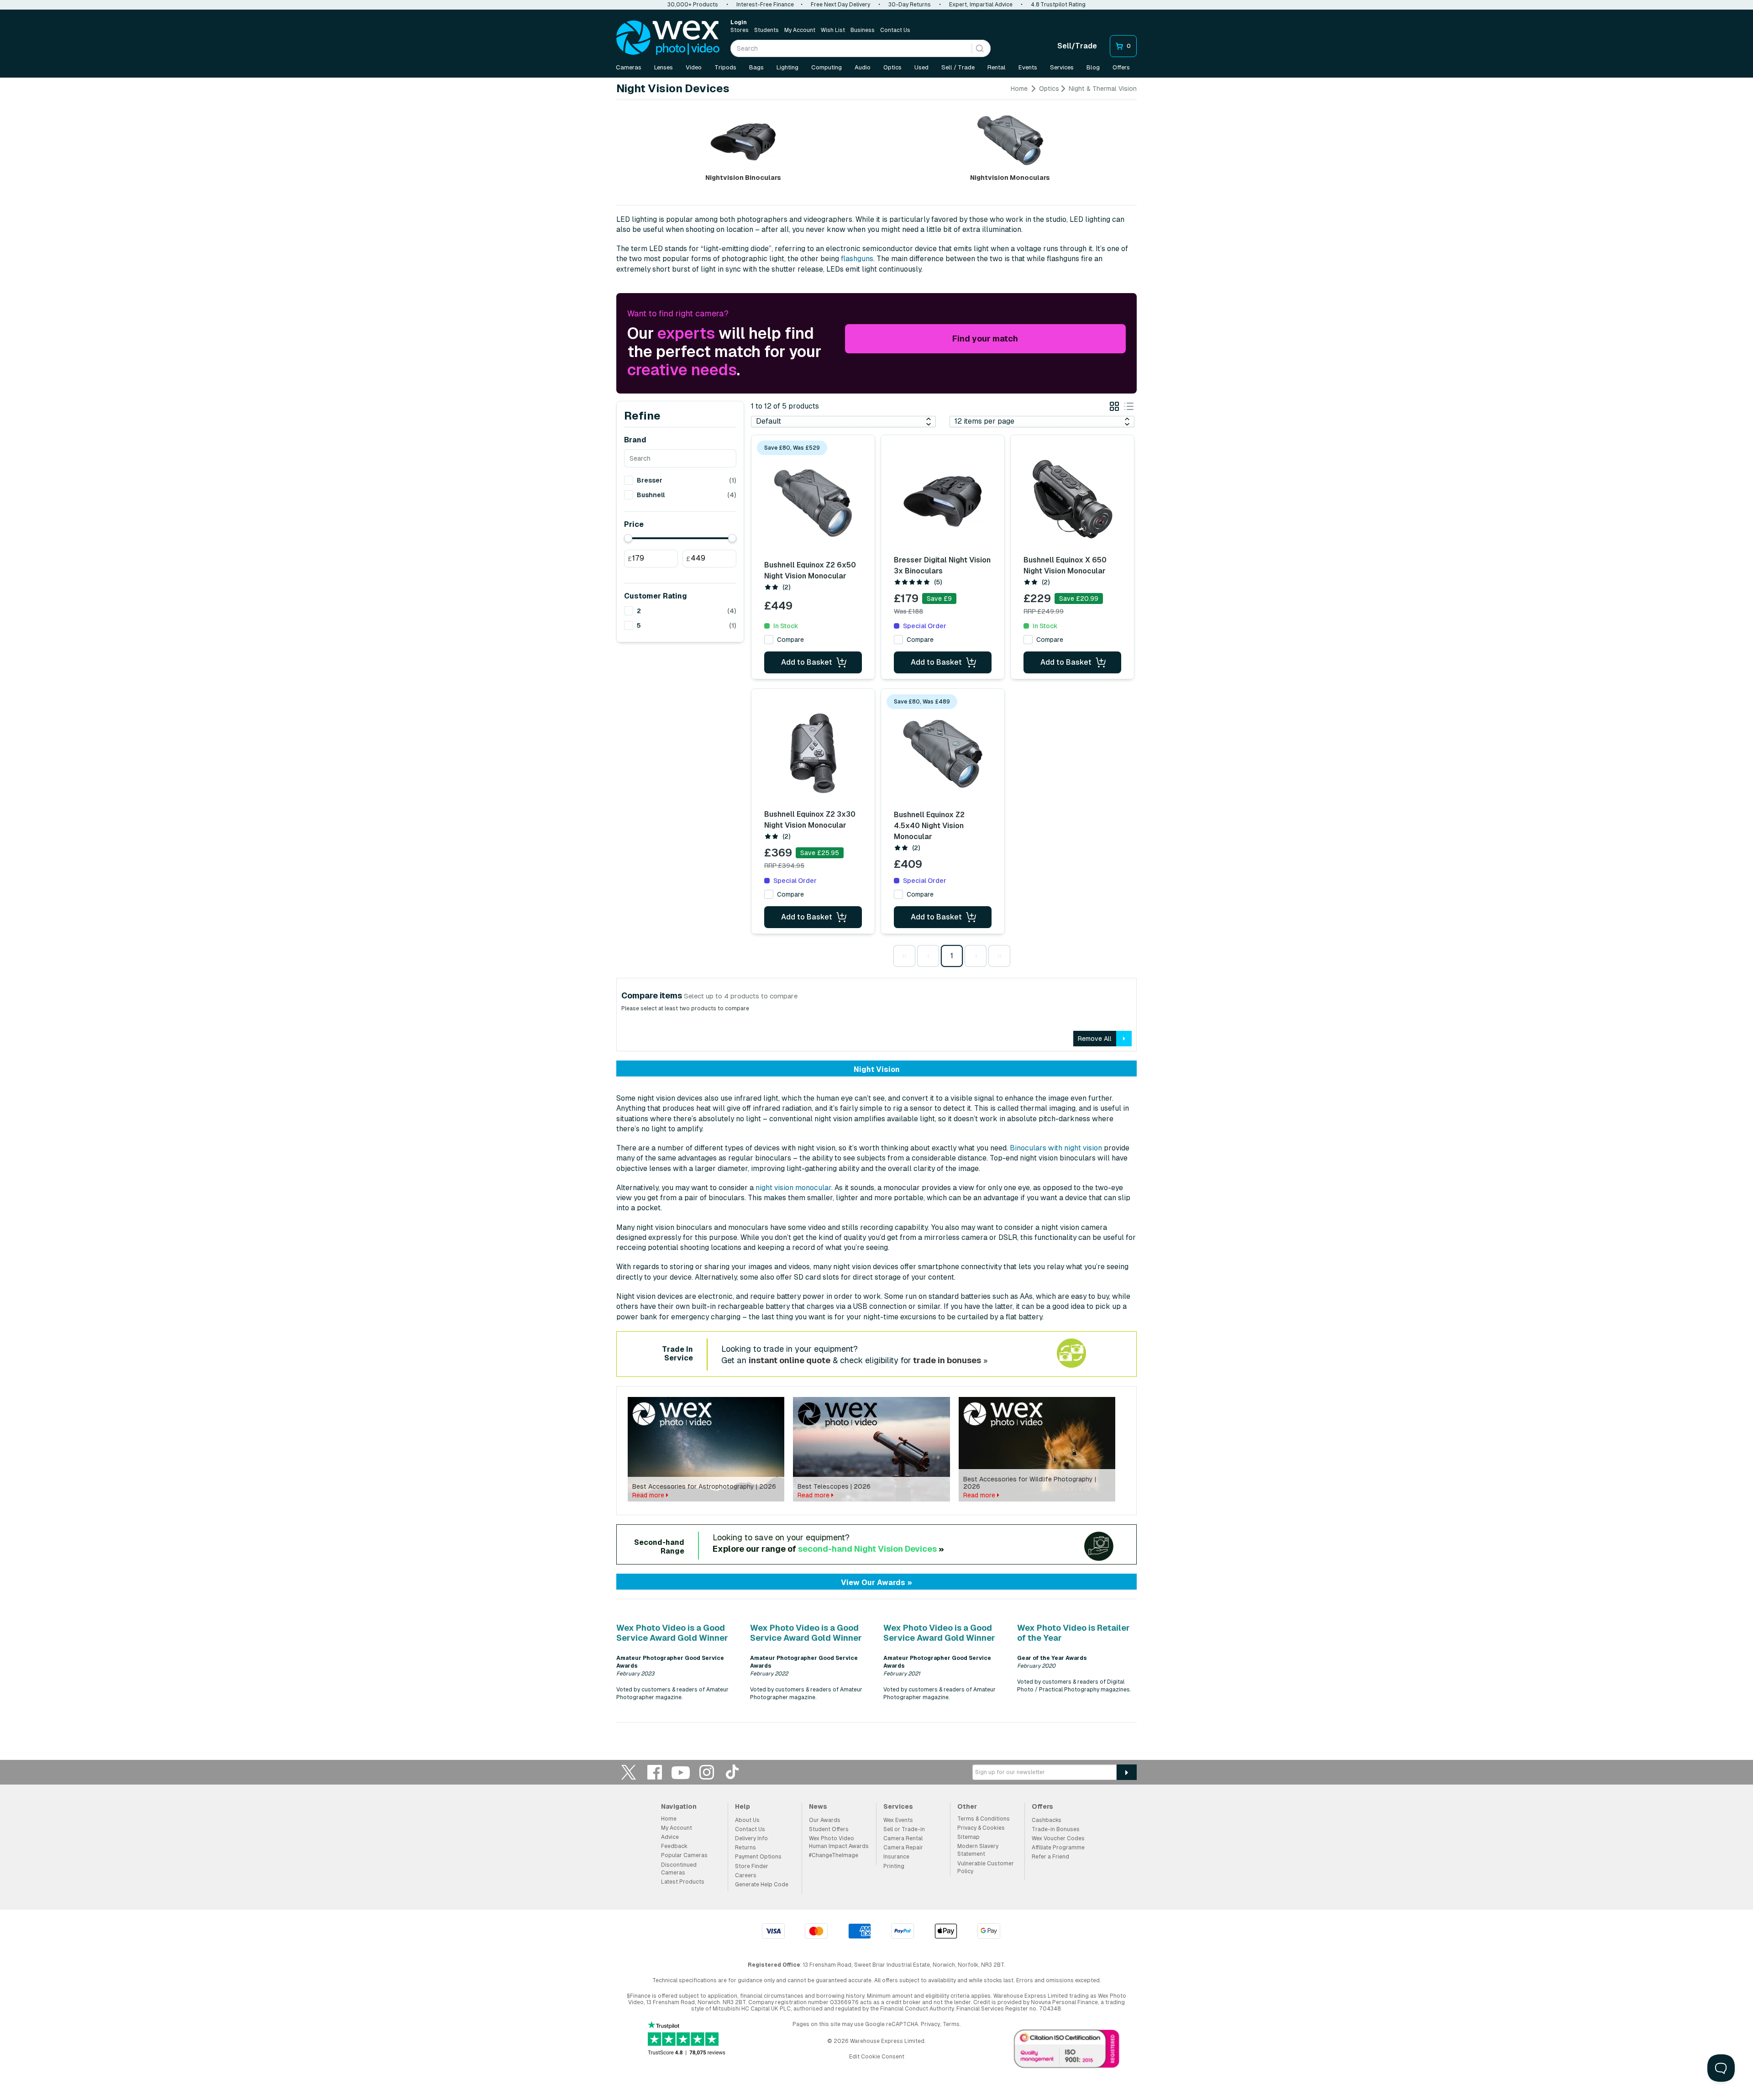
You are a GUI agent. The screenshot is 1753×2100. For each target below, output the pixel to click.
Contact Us (895, 30)
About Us (747, 1820)
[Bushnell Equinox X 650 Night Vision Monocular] (1072, 499)
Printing (894, 1866)
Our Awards (825, 1820)
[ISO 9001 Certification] (1067, 2051)
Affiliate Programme (1058, 1848)
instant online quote (790, 1360)
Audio (863, 67)
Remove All (1095, 1039)
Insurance (896, 1857)
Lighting (787, 67)
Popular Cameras (684, 1855)
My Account (800, 30)
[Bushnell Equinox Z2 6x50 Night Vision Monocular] (813, 503)
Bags (756, 67)
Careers (746, 1875)
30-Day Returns (910, 5)
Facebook (655, 1772)
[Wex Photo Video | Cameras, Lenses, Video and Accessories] (668, 38)
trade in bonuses (947, 1360)
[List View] (1129, 408)
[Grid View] (1114, 408)
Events (1028, 67)
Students (766, 30)
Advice (670, 1837)
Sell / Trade (958, 67)
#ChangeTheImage (834, 1855)
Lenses (664, 67)
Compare (790, 640)
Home (1019, 89)
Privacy (930, 2024)
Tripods (725, 67)
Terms (951, 2024)
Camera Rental (903, 1838)
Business (863, 30)
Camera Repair (903, 1848)
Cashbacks (1047, 1820)
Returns (745, 1848)
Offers (1121, 67)
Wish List (833, 30)
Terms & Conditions (984, 1819)
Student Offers (829, 1829)
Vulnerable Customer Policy (986, 1867)
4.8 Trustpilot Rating (1058, 5)
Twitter (629, 1772)
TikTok (733, 1772)
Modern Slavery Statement (978, 1850)
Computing (827, 67)
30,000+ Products (693, 5)
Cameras (629, 67)
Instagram (707, 1772)
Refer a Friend (1050, 1857)
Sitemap (968, 1837)
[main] (876, 907)
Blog (1093, 67)
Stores (740, 30)
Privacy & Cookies (981, 1828)
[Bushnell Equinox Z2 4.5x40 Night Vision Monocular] (943, 754)
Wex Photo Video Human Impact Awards (839, 1842)
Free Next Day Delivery (840, 5)
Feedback (674, 1846)
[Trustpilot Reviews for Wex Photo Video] (687, 2039)
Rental (997, 67)
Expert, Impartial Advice (981, 5)
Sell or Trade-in (904, 1829)
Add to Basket (807, 662)
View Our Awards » (876, 1583)
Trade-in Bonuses (1056, 1829)
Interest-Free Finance (765, 5)
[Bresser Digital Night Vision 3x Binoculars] (943, 499)
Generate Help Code (762, 1885)
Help (743, 1806)
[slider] (628, 538)
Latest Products (683, 1882)
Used (921, 67)
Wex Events (898, 1820)
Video (694, 67)
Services (1062, 67)
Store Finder (752, 1866)
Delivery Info (751, 1838)
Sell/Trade (1077, 46)
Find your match (985, 339)
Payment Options (758, 1857)
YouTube (681, 1772)
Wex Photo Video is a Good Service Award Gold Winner (672, 1633)
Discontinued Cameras (679, 1869)
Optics (892, 67)
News (818, 1806)
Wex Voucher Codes (1058, 1838)
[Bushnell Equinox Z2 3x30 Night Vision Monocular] (813, 753)
